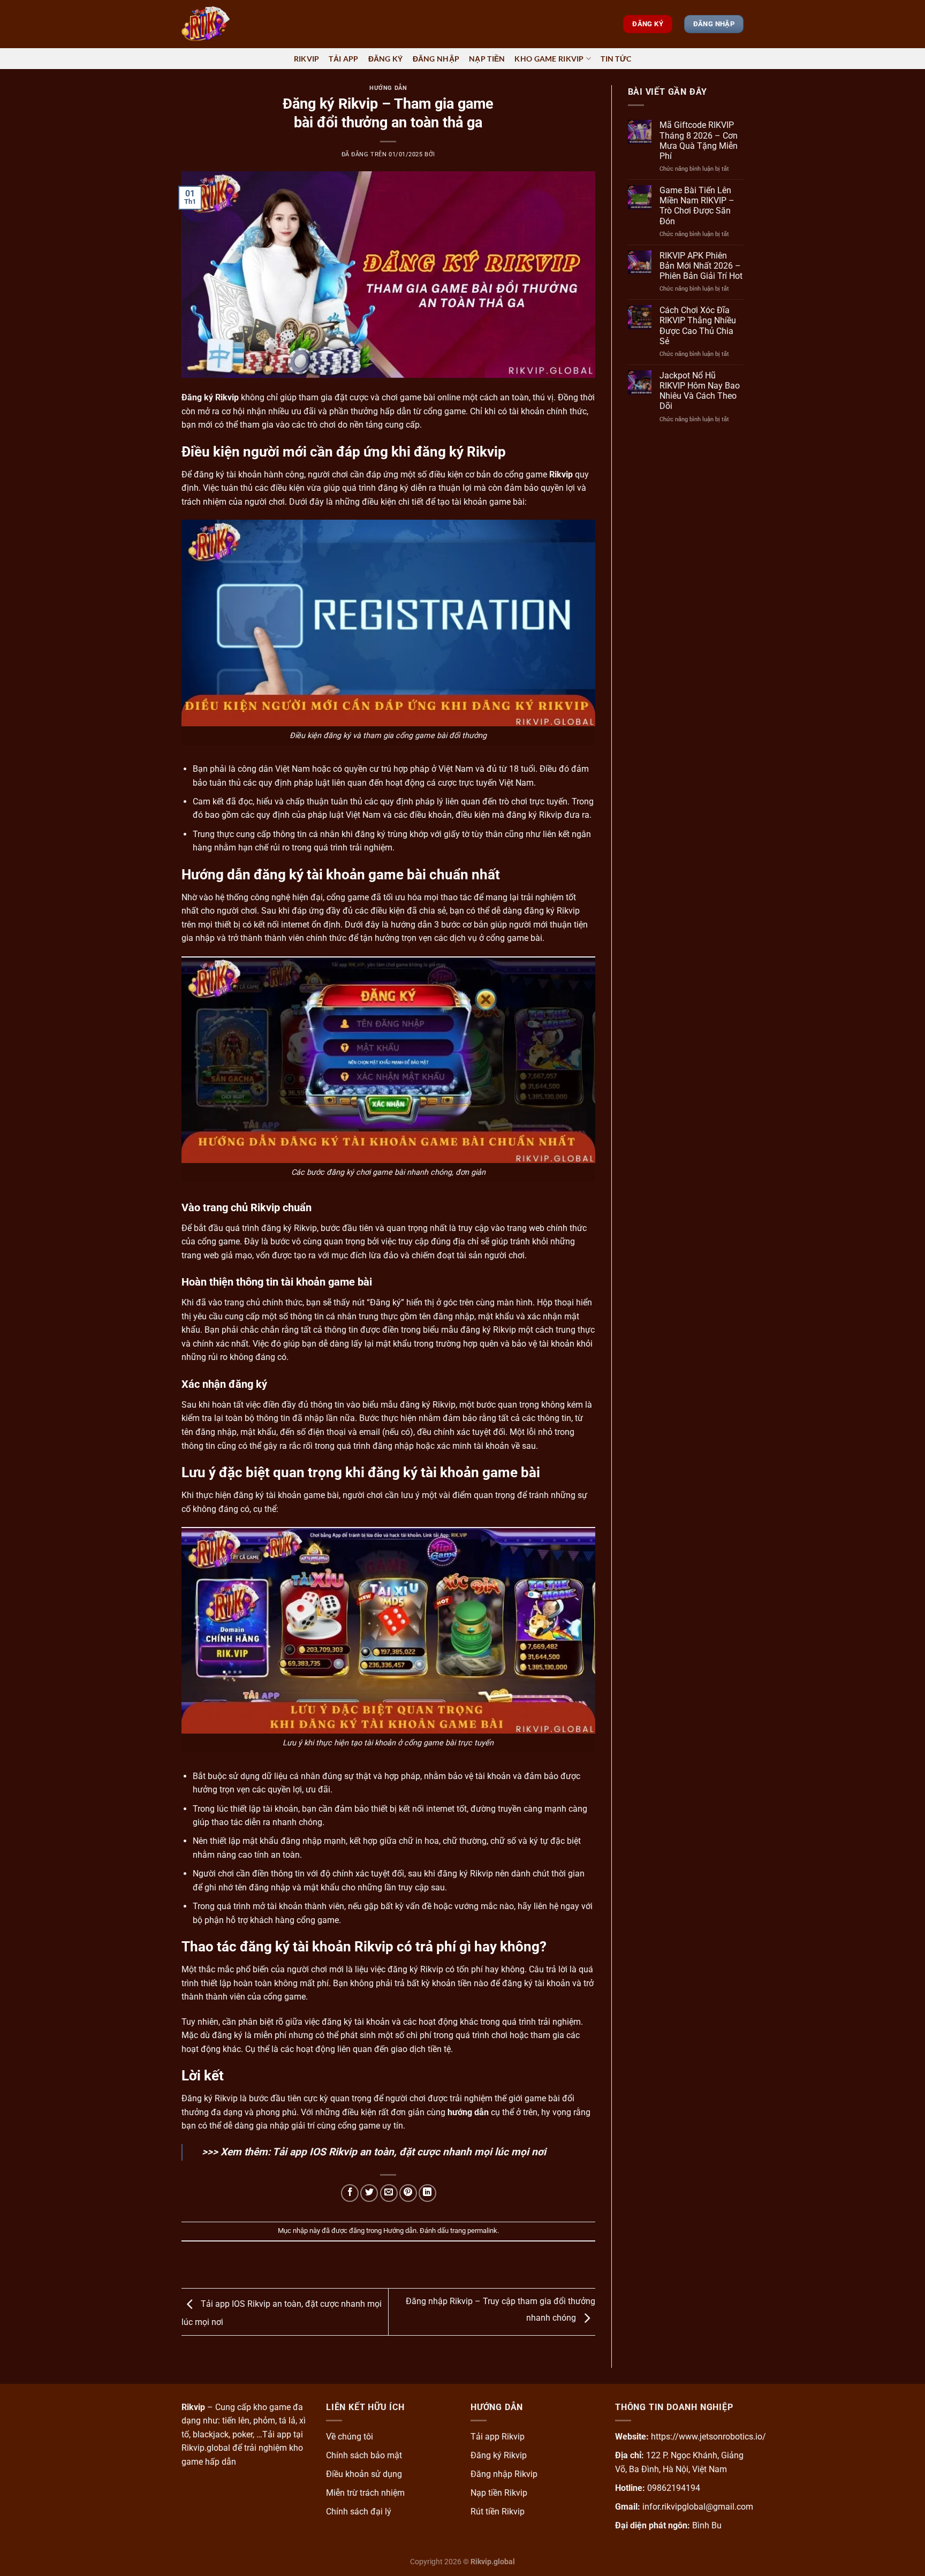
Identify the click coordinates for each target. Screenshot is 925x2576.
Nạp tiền (487, 59)
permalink (482, 2231)
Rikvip (307, 59)
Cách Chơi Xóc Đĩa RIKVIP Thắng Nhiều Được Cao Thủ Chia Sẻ (698, 326)
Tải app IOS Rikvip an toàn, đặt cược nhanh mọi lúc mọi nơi (409, 2152)
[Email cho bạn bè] (389, 2193)
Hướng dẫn (388, 88)
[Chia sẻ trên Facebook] (350, 2193)
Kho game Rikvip (549, 59)
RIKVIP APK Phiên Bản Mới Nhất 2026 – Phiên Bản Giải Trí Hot (701, 266)
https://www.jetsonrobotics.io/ (708, 2437)
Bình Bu (707, 2525)
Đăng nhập (436, 59)
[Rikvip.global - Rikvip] (235, 24)
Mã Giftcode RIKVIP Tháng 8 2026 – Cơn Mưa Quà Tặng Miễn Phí (699, 140)
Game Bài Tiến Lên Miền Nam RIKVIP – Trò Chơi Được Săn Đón (697, 206)
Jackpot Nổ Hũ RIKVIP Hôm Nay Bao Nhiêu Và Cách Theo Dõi (700, 391)
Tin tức (616, 59)
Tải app (343, 59)
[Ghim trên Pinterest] (408, 2193)
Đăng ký (386, 59)
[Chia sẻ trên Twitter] (369, 2193)
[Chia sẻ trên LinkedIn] (427, 2193)
